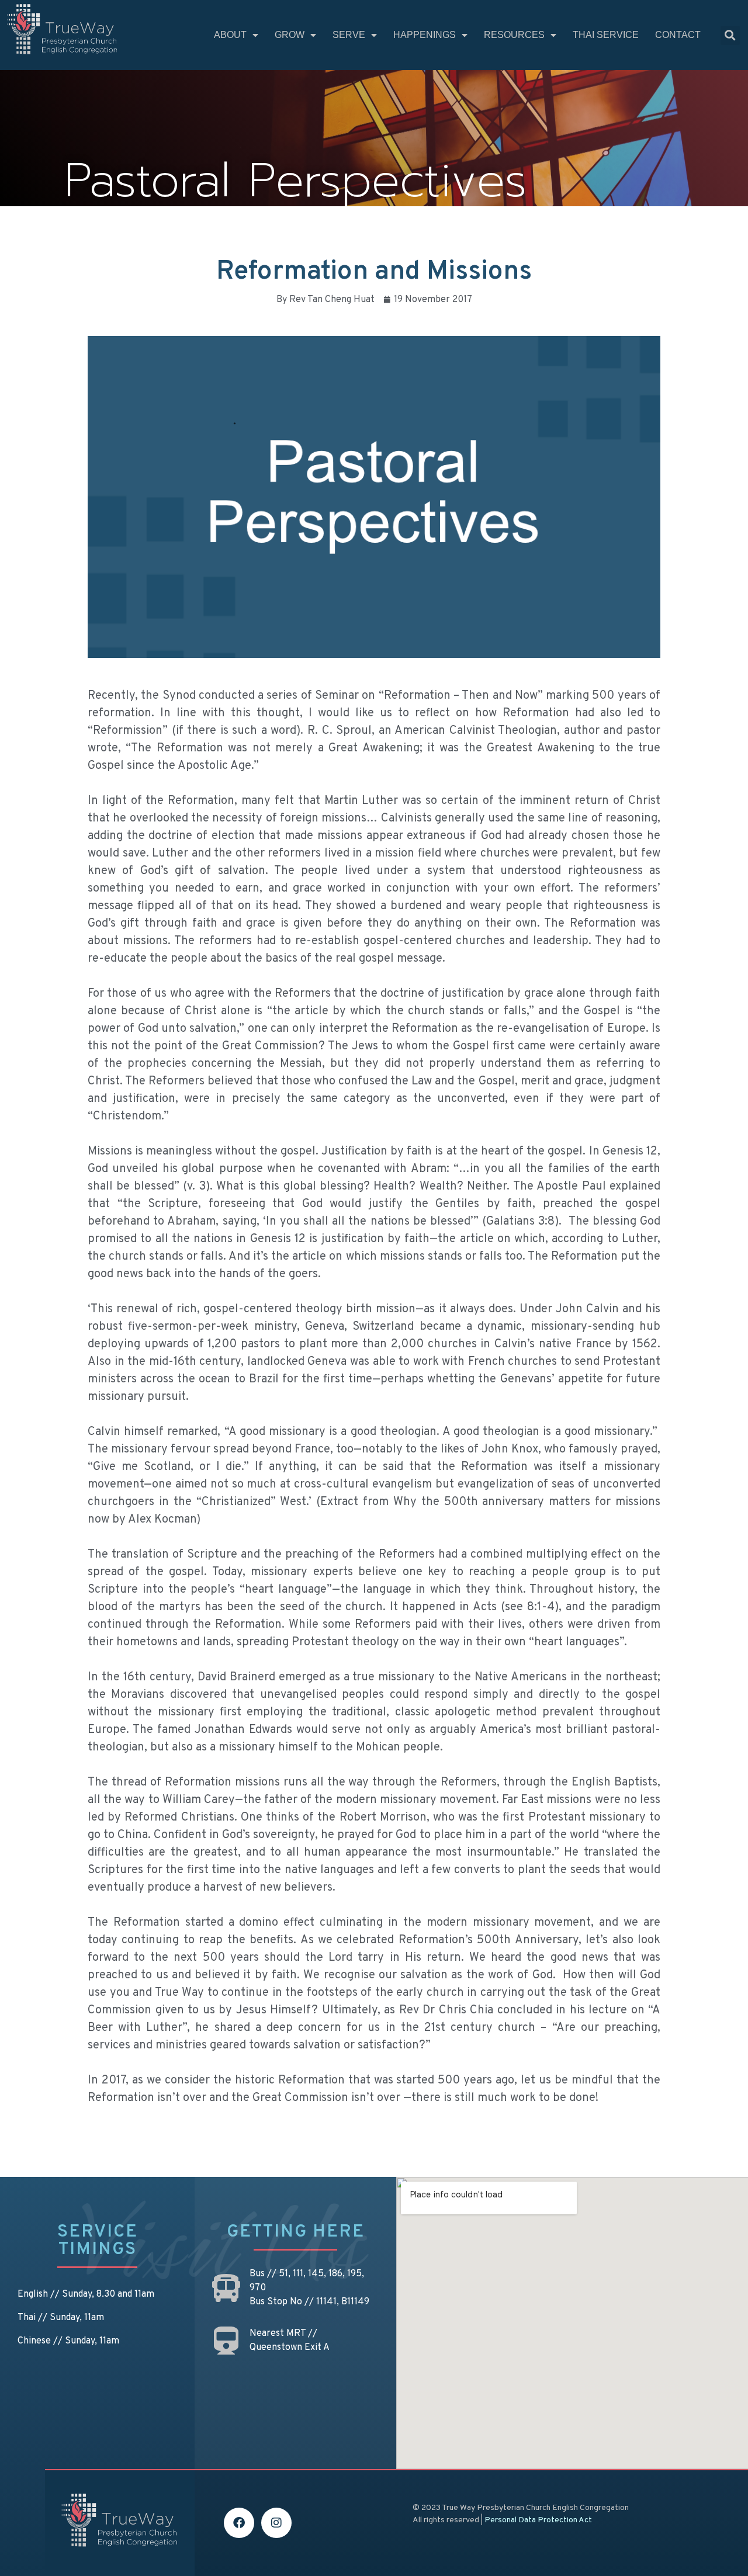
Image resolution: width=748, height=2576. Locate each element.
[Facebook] (239, 2523)
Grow (290, 35)
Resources (514, 35)
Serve (349, 35)
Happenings (425, 35)
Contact (678, 35)
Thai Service (606, 35)
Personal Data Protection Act (538, 2520)
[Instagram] (276, 2523)
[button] (730, 35)
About (230, 35)
